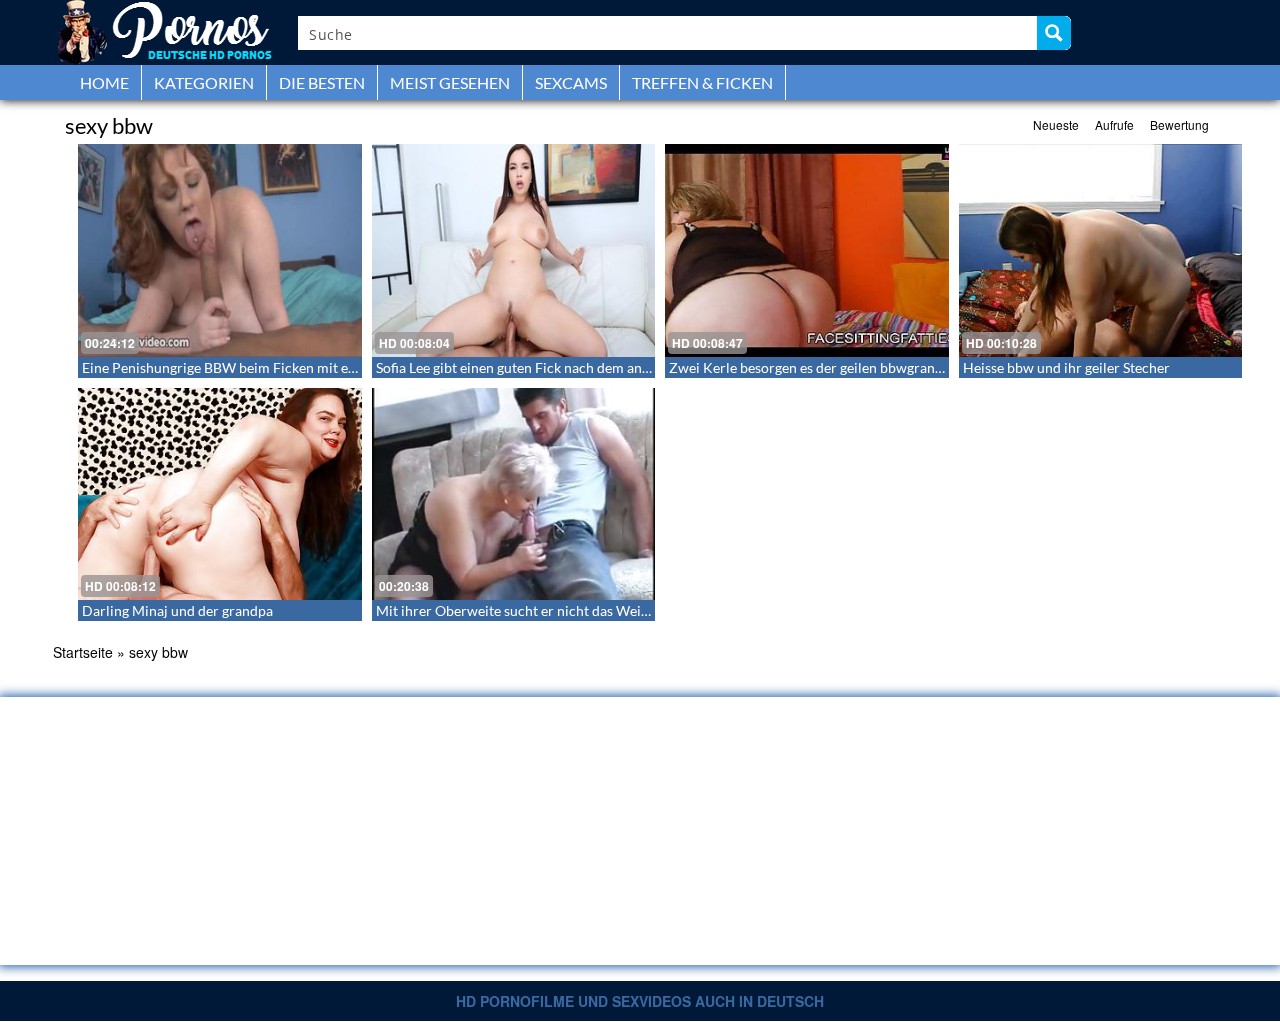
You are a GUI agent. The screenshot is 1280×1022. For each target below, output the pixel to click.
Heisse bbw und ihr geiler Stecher (1066, 367)
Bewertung (1179, 124)
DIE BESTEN (322, 82)
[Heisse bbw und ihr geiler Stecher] (1101, 250)
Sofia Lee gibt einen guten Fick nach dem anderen (527, 367)
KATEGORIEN (204, 82)
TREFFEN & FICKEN (702, 82)
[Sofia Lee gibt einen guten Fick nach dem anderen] (514, 250)
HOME (104, 82)
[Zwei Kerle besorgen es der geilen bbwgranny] (807, 250)
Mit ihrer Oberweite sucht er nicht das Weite (514, 610)
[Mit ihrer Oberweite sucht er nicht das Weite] (514, 494)
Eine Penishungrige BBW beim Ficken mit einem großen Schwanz (283, 367)
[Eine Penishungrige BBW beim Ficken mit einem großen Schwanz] (220, 250)
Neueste (1056, 124)
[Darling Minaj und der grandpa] (220, 494)
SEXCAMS (571, 82)
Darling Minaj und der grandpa (177, 610)
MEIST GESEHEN (450, 82)
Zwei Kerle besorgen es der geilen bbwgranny (809, 367)
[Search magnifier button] (1054, 33)
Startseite (83, 652)
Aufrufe (1114, 124)
